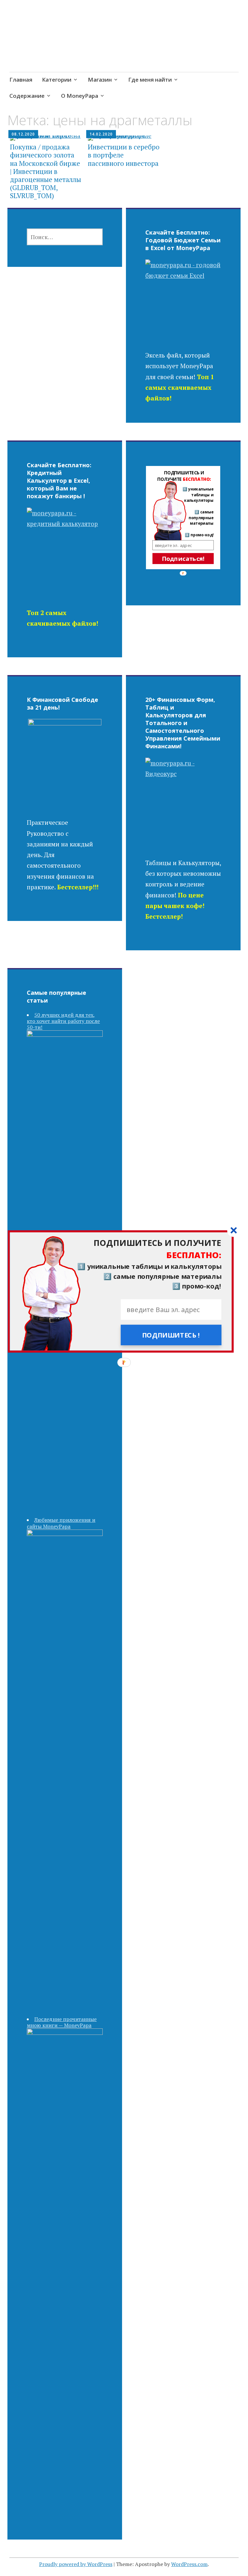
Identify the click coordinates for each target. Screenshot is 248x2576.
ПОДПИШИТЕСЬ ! (171, 1335)
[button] (121, 1249)
